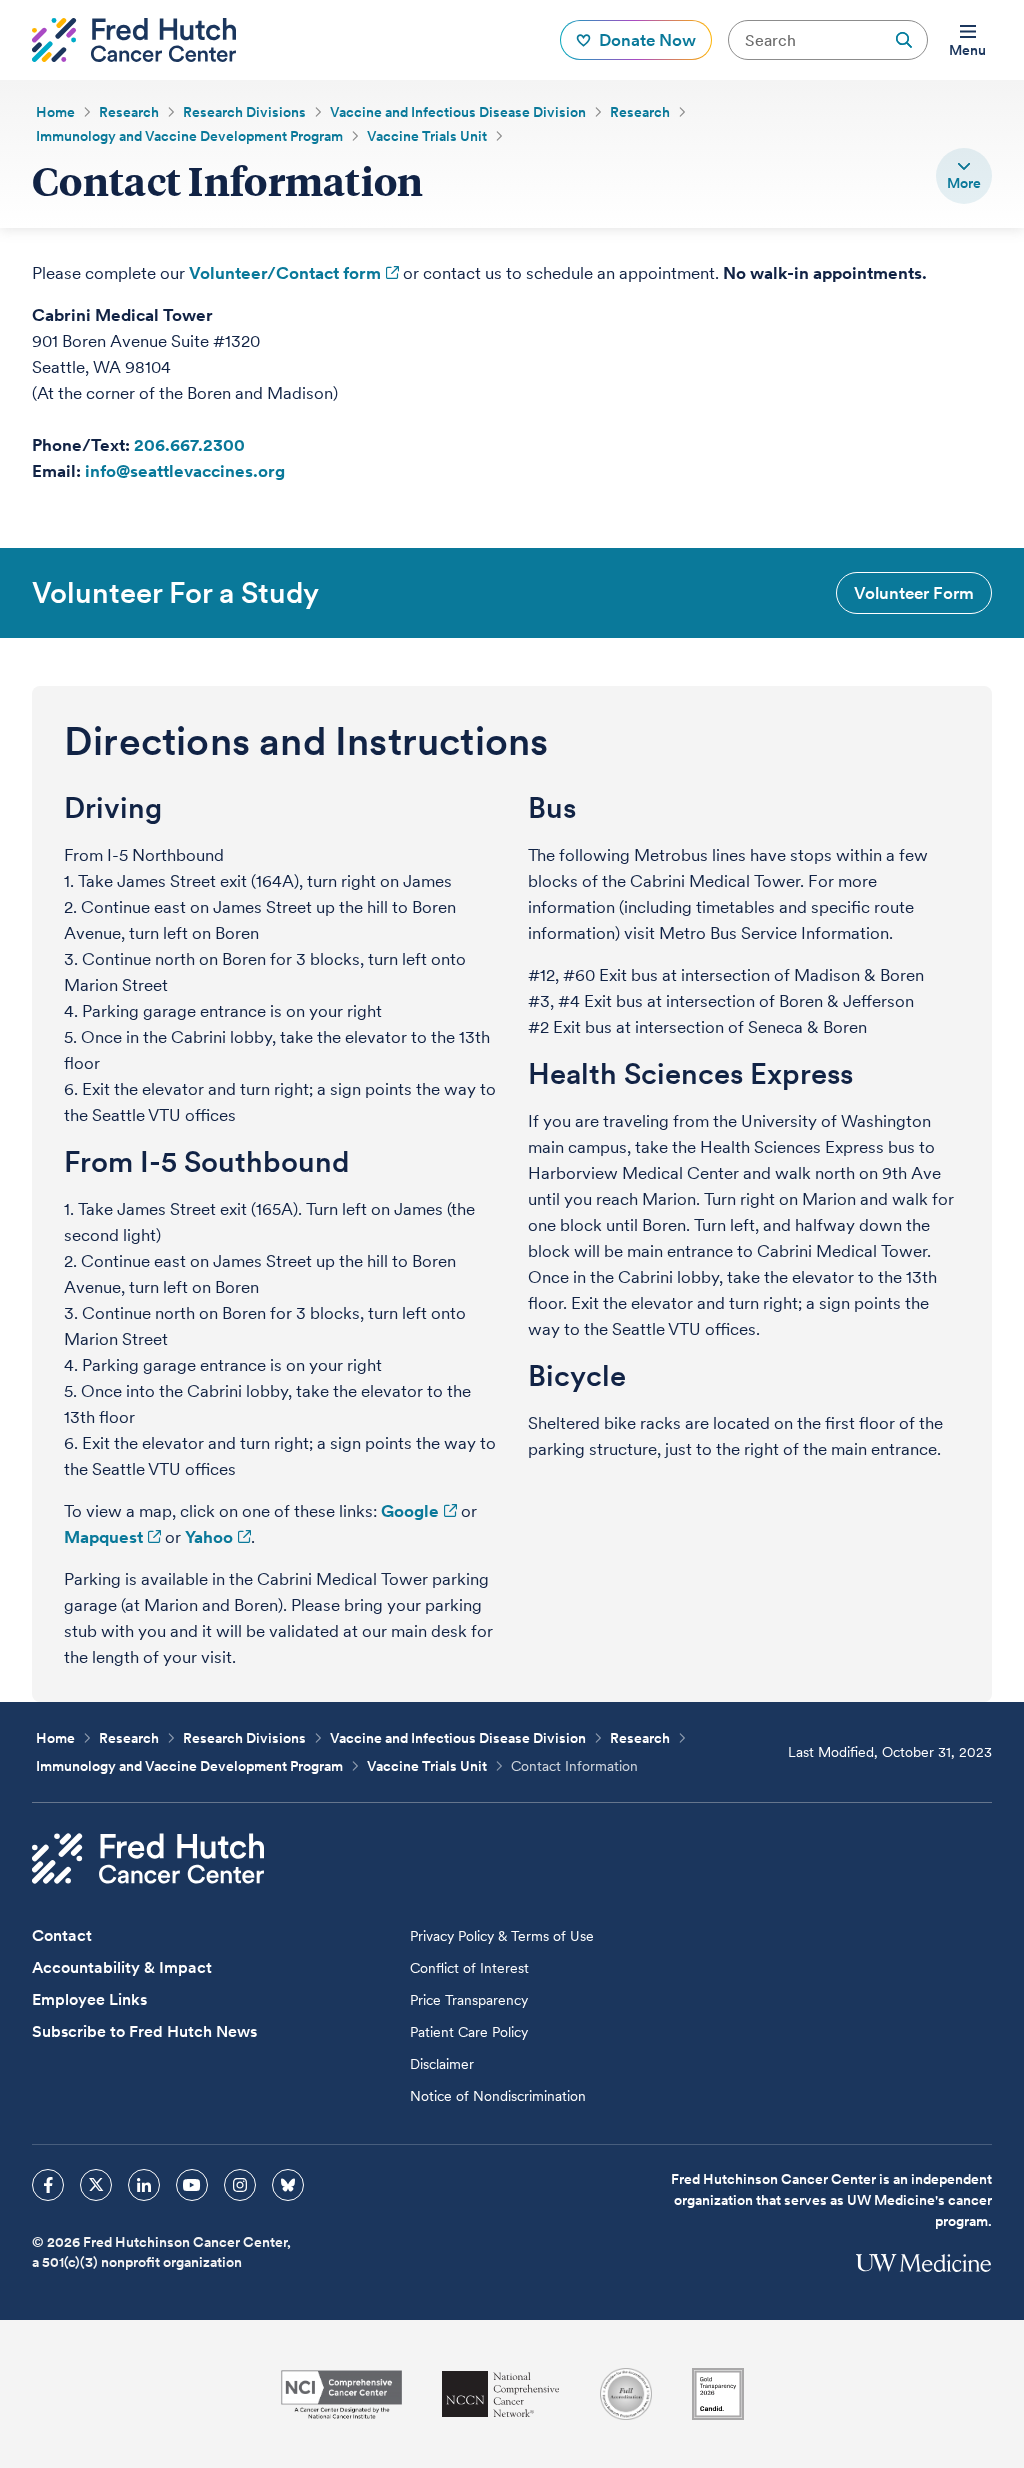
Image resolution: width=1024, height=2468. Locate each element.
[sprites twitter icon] (96, 2185)
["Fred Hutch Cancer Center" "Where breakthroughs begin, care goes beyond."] (134, 40)
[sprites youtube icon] (192, 2185)
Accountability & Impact (122, 1967)
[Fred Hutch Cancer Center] (148, 1858)
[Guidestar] (718, 2394)
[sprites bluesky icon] (288, 2185)
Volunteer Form (914, 593)
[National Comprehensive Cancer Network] (501, 2394)
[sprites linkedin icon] (144, 2185)
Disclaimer (442, 2064)
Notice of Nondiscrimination (498, 2096)
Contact (62, 1935)
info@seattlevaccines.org (185, 471)
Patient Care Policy (469, 2032)
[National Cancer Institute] (341, 2394)
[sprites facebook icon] (48, 2185)
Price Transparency (469, 2000)
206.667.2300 (189, 445)
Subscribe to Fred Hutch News (144, 2031)
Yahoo (209, 1537)
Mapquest (103, 1537)
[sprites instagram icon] (240, 2185)
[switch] (964, 176)
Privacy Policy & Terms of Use (502, 1936)
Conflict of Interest (469, 1968)
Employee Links (89, 1999)
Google (410, 1511)
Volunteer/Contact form (285, 273)
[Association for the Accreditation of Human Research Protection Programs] (626, 2394)
